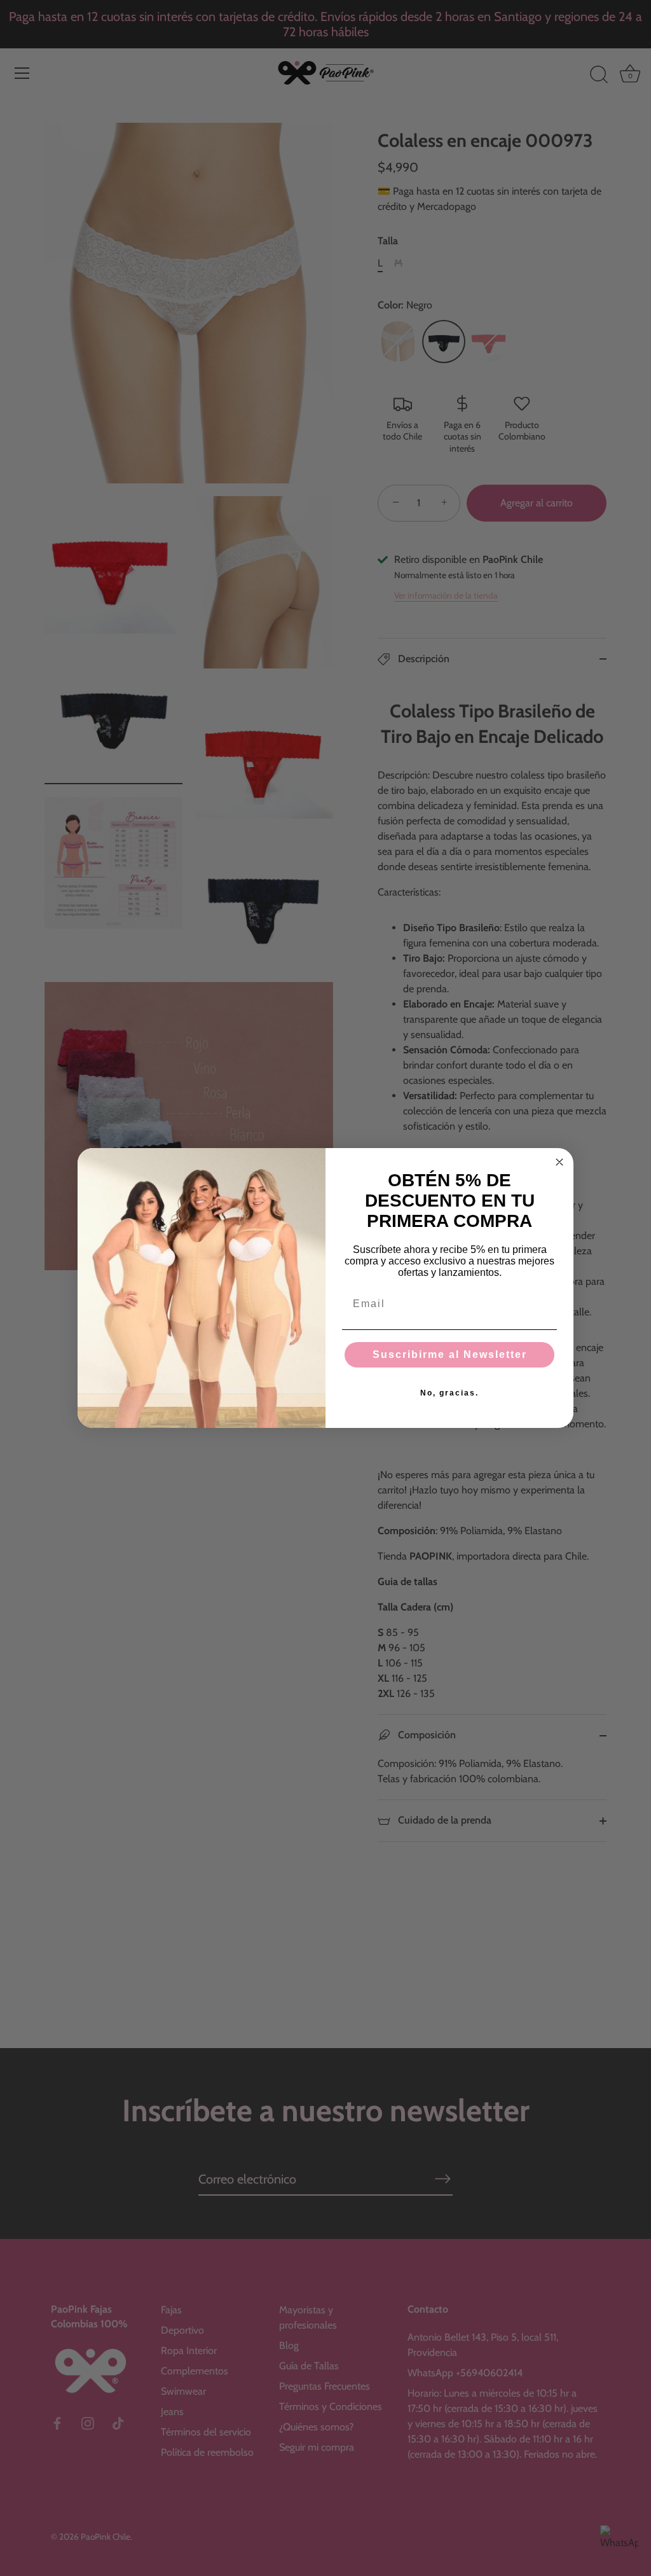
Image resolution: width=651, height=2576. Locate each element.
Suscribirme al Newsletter (450, 1354)
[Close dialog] (559, 1162)
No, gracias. (449, 1393)
